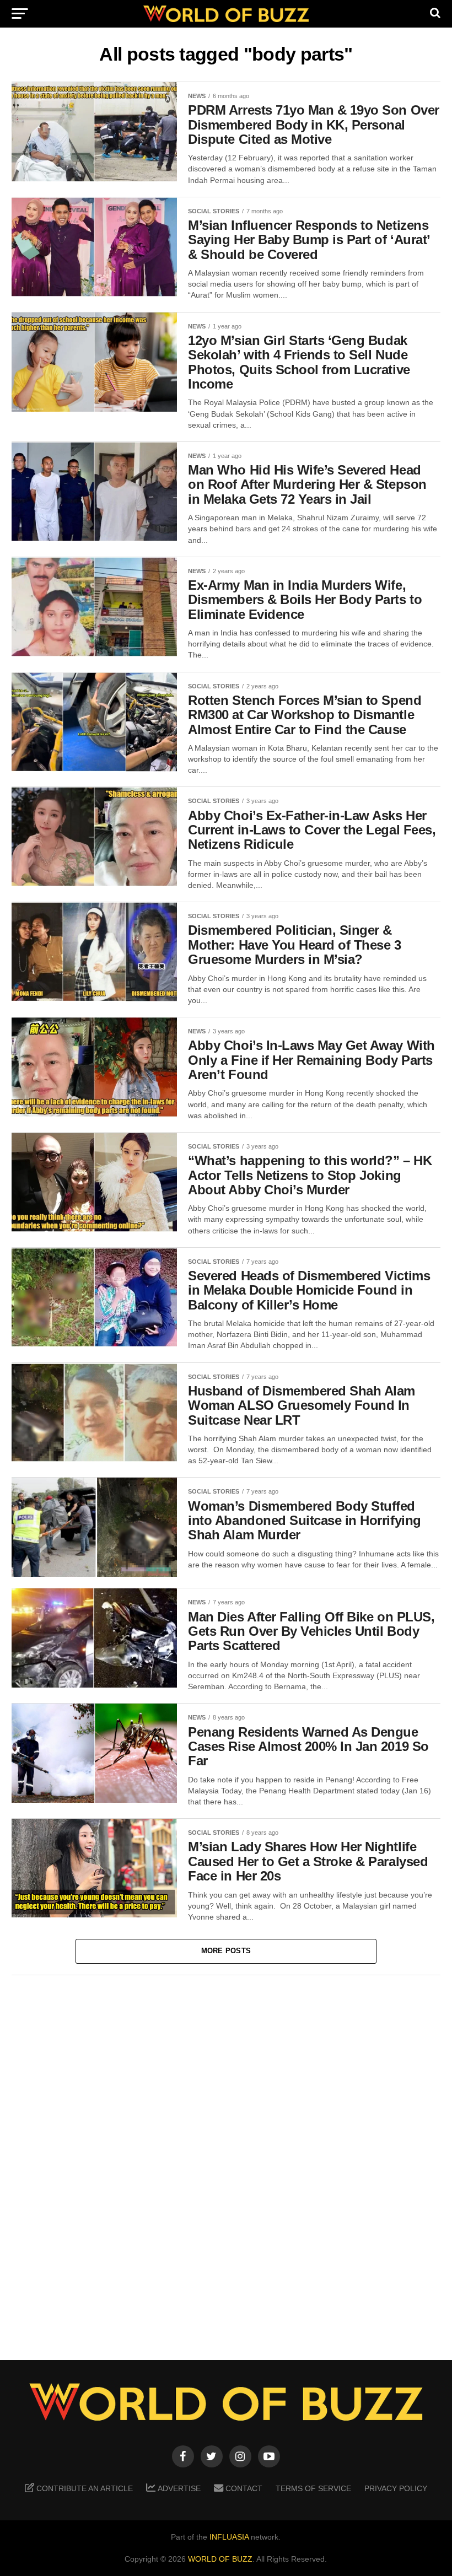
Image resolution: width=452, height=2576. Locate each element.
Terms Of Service (313, 2488)
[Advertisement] (226, 2159)
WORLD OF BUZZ (220, 2559)
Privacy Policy (396, 2488)
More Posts (226, 1951)
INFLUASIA (229, 2537)
